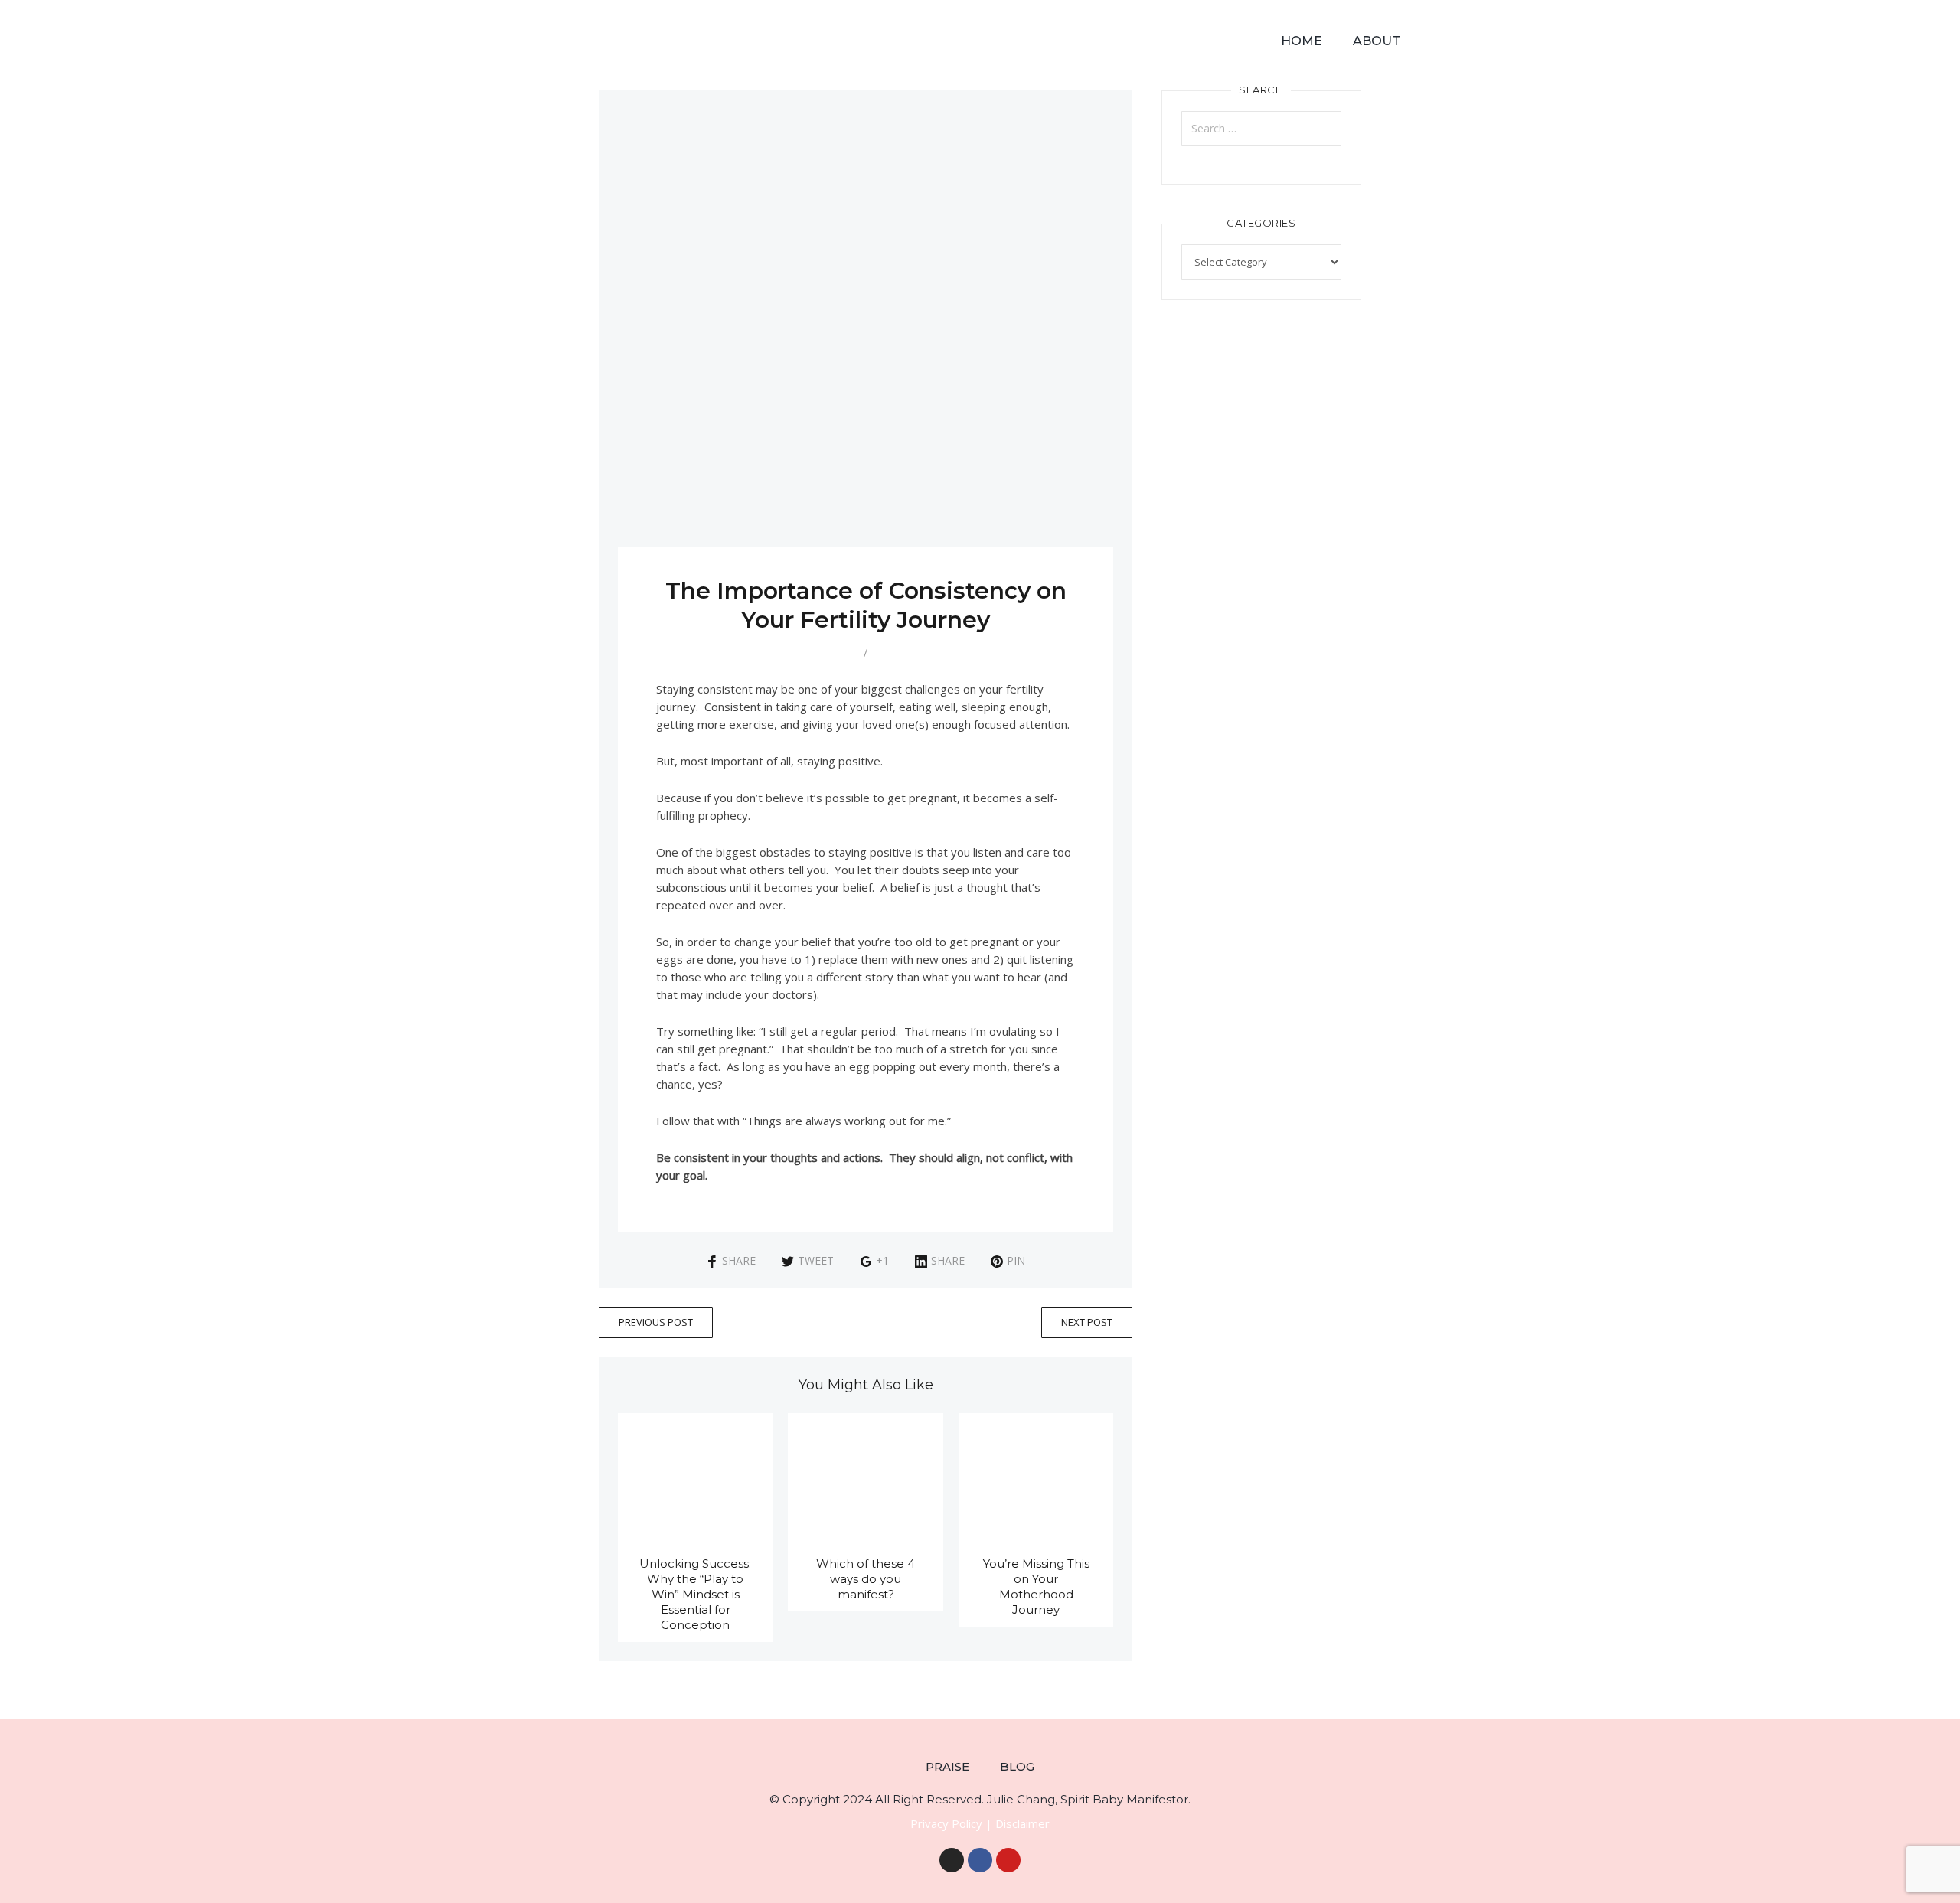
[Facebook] (980, 1860)
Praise (947, 1766)
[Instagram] (952, 1860)
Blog (1017, 1766)
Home (1302, 41)
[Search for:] (1261, 129)
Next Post (1087, 1322)
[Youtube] (1008, 1860)
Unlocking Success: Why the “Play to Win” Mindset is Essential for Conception (695, 1594)
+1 (882, 1260)
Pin (1016, 1260)
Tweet (816, 1260)
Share (739, 1260)
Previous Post (656, 1322)
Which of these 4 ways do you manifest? (866, 1579)
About (1377, 41)
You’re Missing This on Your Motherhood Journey (1036, 1586)
